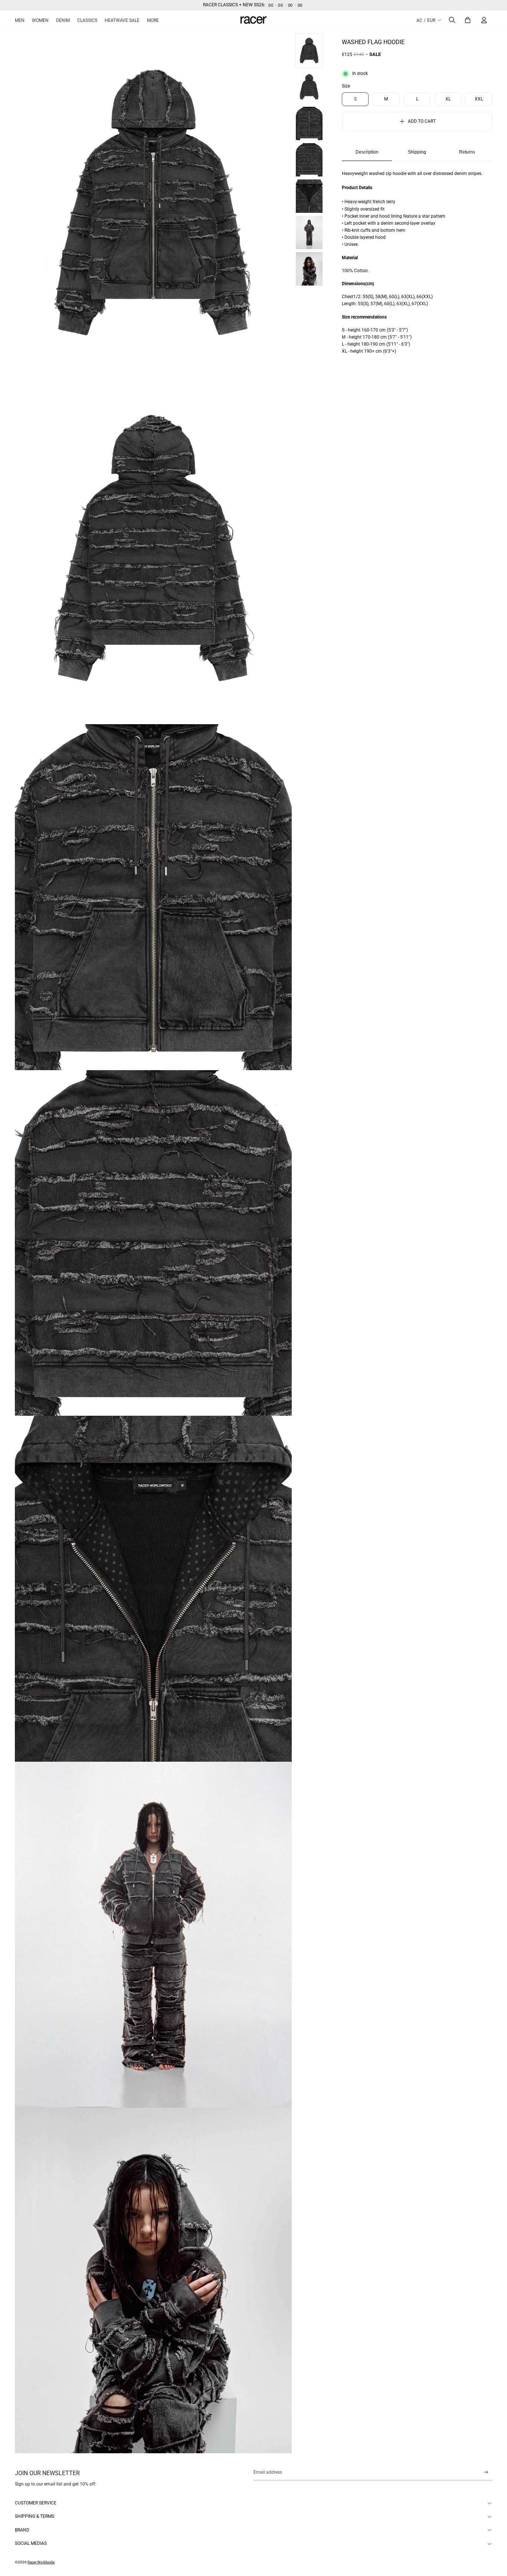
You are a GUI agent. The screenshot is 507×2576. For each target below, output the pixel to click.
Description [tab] (367, 152)
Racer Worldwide (41, 2562)
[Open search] (452, 20)
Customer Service (36, 2503)
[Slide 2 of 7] (309, 87)
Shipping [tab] (417, 152)
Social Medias (31, 2543)
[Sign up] (486, 2472)
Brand (22, 2530)
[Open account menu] (484, 20)
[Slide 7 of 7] (309, 269)
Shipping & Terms (35, 2516)
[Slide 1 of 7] (309, 51)
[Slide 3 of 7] (309, 123)
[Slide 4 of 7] (309, 160)
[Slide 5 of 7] (309, 196)
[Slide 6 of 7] (309, 232)
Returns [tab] (467, 152)
